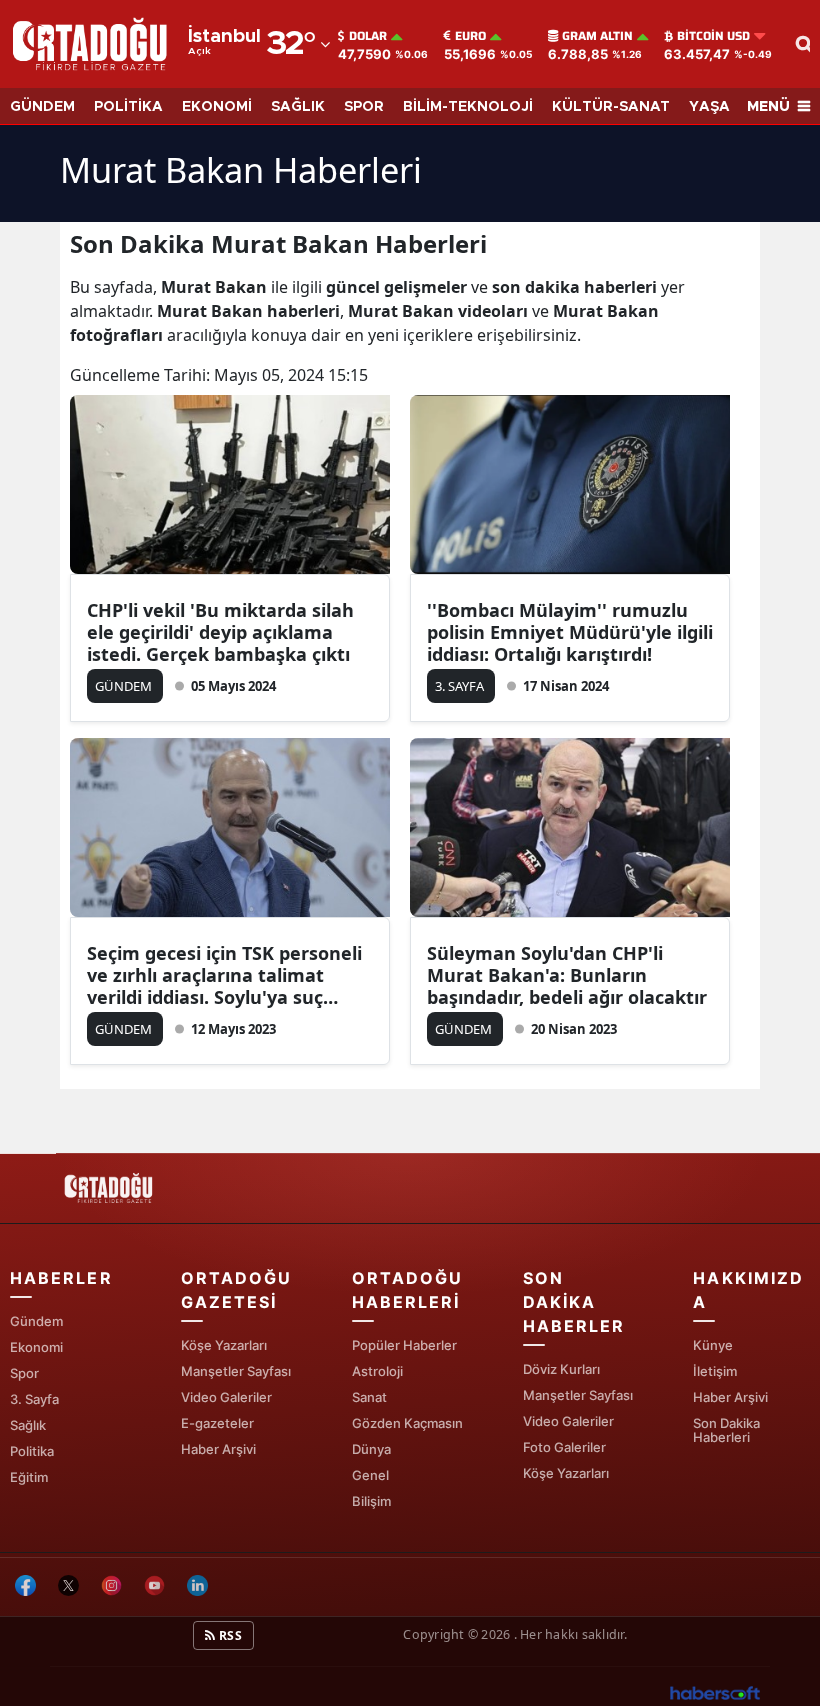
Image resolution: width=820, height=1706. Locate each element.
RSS (229, 1635)
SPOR (364, 107)
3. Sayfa (34, 1399)
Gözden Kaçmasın (407, 1423)
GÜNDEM (42, 107)
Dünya (371, 1449)
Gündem (36, 1321)
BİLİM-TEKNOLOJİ (468, 107)
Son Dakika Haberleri (726, 1430)
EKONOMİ (217, 107)
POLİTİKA (128, 107)
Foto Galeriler (564, 1447)
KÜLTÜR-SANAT (611, 107)
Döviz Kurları (561, 1369)
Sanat (369, 1397)
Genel (370, 1475)
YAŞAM (715, 107)
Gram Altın (597, 36)
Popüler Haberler (404, 1345)
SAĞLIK (298, 107)
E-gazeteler (217, 1423)
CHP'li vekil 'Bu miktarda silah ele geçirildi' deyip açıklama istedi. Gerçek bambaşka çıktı (220, 632)
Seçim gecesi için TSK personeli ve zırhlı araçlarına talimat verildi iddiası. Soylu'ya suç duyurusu (224, 975)
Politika (32, 1451)
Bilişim (371, 1501)
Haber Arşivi (218, 1449)
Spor (24, 1373)
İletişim (715, 1371)
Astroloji (377, 1371)
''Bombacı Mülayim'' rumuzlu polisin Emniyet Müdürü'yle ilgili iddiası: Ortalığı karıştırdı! (570, 632)
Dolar (368, 36)
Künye (713, 1345)
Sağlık (28, 1425)
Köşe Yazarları (224, 1345)
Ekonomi (36, 1347)
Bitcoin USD (713, 36)
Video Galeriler (226, 1397)
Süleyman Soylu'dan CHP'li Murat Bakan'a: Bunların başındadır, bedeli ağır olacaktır (567, 975)
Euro (470, 36)
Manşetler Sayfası (236, 1371)
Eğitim (29, 1477)
